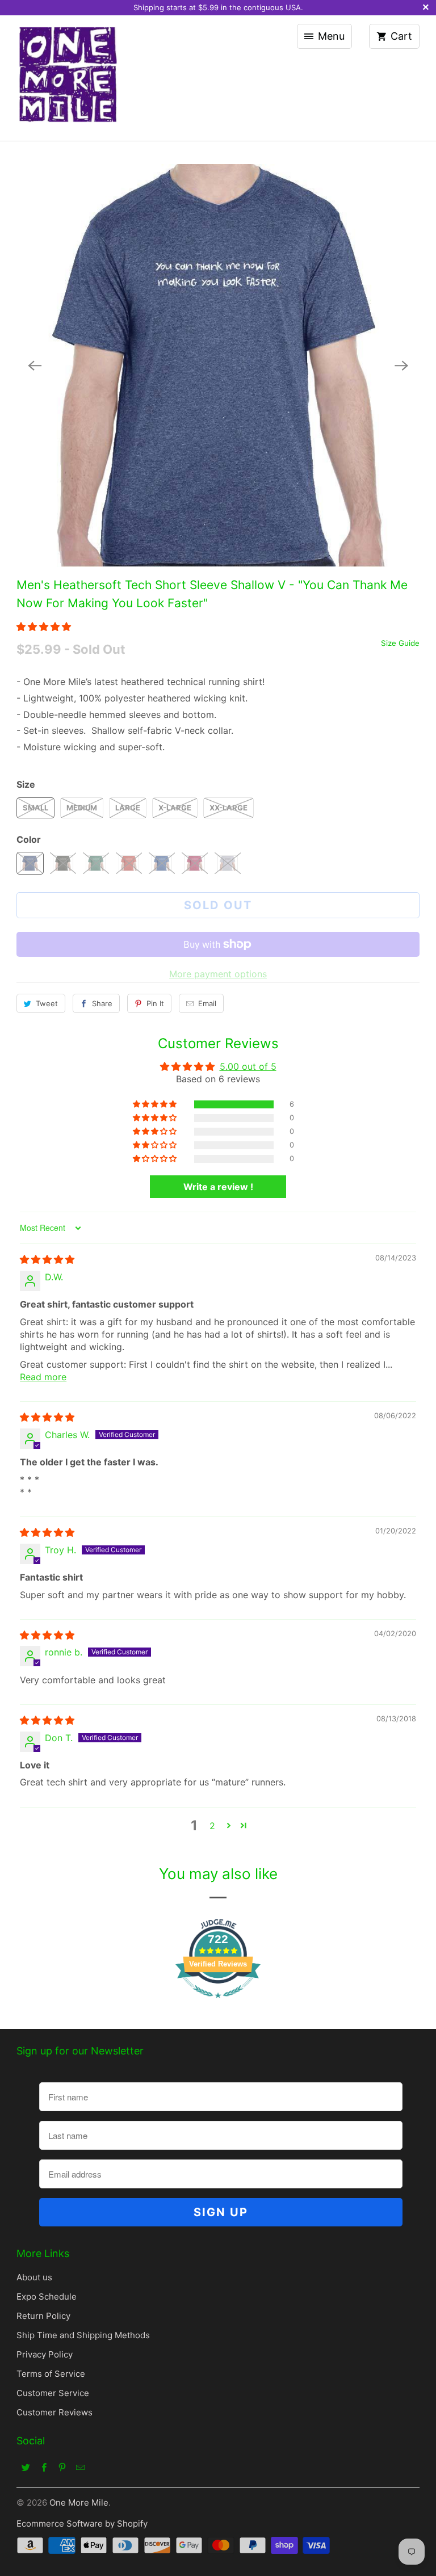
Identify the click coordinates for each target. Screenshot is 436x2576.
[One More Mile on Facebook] (44, 2467)
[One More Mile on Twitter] (26, 2467)
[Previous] (35, 365)
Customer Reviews (54, 2412)
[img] (47, 1259)
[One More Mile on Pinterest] (62, 2467)
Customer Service (53, 2393)
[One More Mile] (68, 78)
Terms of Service (51, 2374)
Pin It (155, 1003)
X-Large (175, 808)
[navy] (218, 365)
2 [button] (212, 1826)
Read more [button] (43, 1377)
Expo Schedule (47, 2296)
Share (102, 1003)
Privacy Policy (45, 2354)
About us (34, 2277)
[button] (44, 627)
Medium (82, 808)
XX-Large (229, 808)
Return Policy (43, 2316)
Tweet (47, 1003)
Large (128, 808)
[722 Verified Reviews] (218, 2003)
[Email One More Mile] (80, 2467)
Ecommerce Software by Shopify (82, 2524)
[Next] (401, 365)
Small (35, 808)
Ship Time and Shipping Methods (83, 2335)
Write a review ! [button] (218, 1187)
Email (207, 1003)
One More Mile (79, 2503)
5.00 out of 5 (248, 1066)
